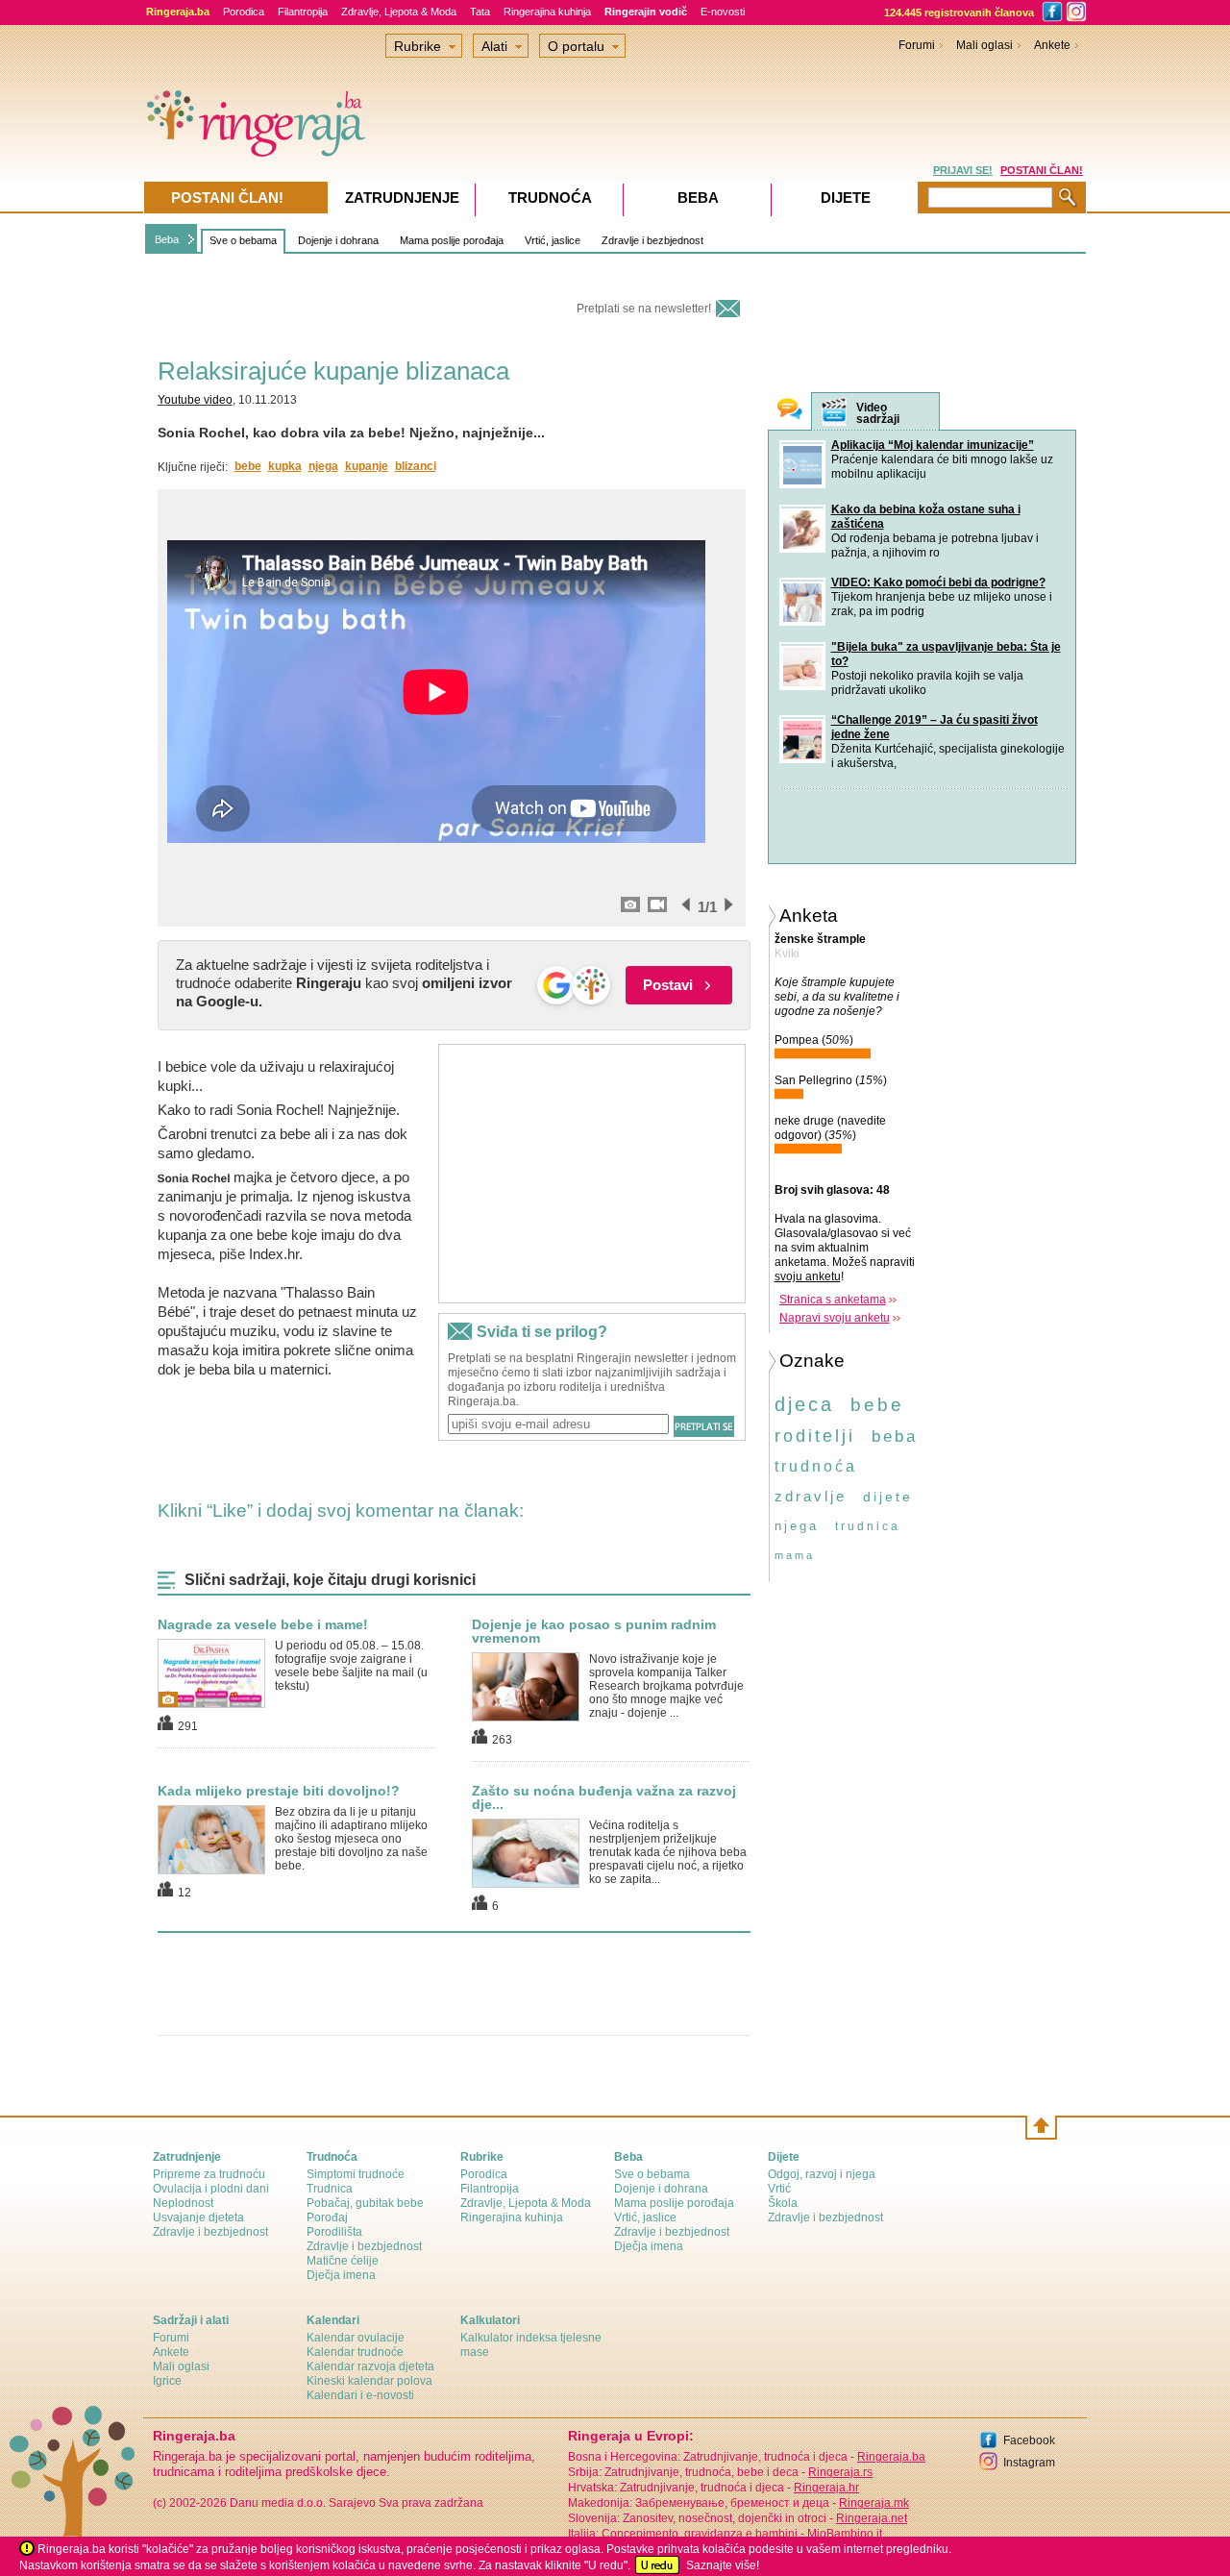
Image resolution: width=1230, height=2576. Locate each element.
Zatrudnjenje (402, 198)
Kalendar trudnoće (355, 2352)
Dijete (846, 198)
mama (795, 1555)
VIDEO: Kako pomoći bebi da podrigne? (938, 582)
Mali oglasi (984, 45)
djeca (804, 1404)
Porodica (244, 12)
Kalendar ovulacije (356, 2338)
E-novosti (723, 12)
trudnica (868, 1526)
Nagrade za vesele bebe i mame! (263, 1624)
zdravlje (811, 1496)
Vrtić (779, 2189)
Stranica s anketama (833, 1300)
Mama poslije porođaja (452, 240)
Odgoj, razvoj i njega (822, 2174)
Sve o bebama (243, 240)
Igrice (167, 2381)
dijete (888, 1497)
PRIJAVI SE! (963, 170)
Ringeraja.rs (840, 2472)
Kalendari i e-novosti (360, 2395)
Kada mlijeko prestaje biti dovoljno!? (279, 1791)
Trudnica (330, 2189)
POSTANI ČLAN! (1042, 170)
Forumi (917, 45)
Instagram (1029, 2463)
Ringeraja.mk (874, 2503)
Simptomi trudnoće (356, 2174)
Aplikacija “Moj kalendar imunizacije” (933, 445)
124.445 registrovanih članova (959, 12)
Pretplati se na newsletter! (644, 309)
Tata (480, 12)
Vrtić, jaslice (553, 240)
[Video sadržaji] (834, 412)
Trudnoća (550, 198)
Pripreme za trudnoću (209, 2174)
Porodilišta (334, 2232)
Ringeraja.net (872, 2518)
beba (895, 1437)
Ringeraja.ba (891, 2457)
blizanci (416, 466)
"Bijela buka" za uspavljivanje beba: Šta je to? (946, 654)
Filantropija (303, 12)
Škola (783, 2203)
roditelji (815, 1436)
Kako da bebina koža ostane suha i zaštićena (926, 517)
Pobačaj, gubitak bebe (365, 2203)
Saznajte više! (723, 2565)
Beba (167, 239)
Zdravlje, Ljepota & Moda (399, 12)
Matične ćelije (343, 2261)
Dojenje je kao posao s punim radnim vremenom (594, 1631)
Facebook (1029, 2440)
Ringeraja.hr (826, 2488)
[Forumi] (790, 411)
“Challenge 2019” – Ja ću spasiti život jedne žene (935, 727)
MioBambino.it (845, 2534)
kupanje (367, 466)
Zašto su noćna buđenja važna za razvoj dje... (604, 1797)
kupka (285, 466)
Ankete (1052, 45)
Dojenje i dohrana (338, 240)
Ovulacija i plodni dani (211, 2189)
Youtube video (195, 400)
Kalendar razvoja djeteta (370, 2366)
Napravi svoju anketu (835, 1318)
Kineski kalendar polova (369, 2381)
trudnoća (816, 1466)
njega (323, 466)
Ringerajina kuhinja (547, 12)
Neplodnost (183, 2203)
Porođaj (327, 2217)
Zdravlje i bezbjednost (652, 240)
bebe (248, 466)
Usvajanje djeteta (198, 2217)
